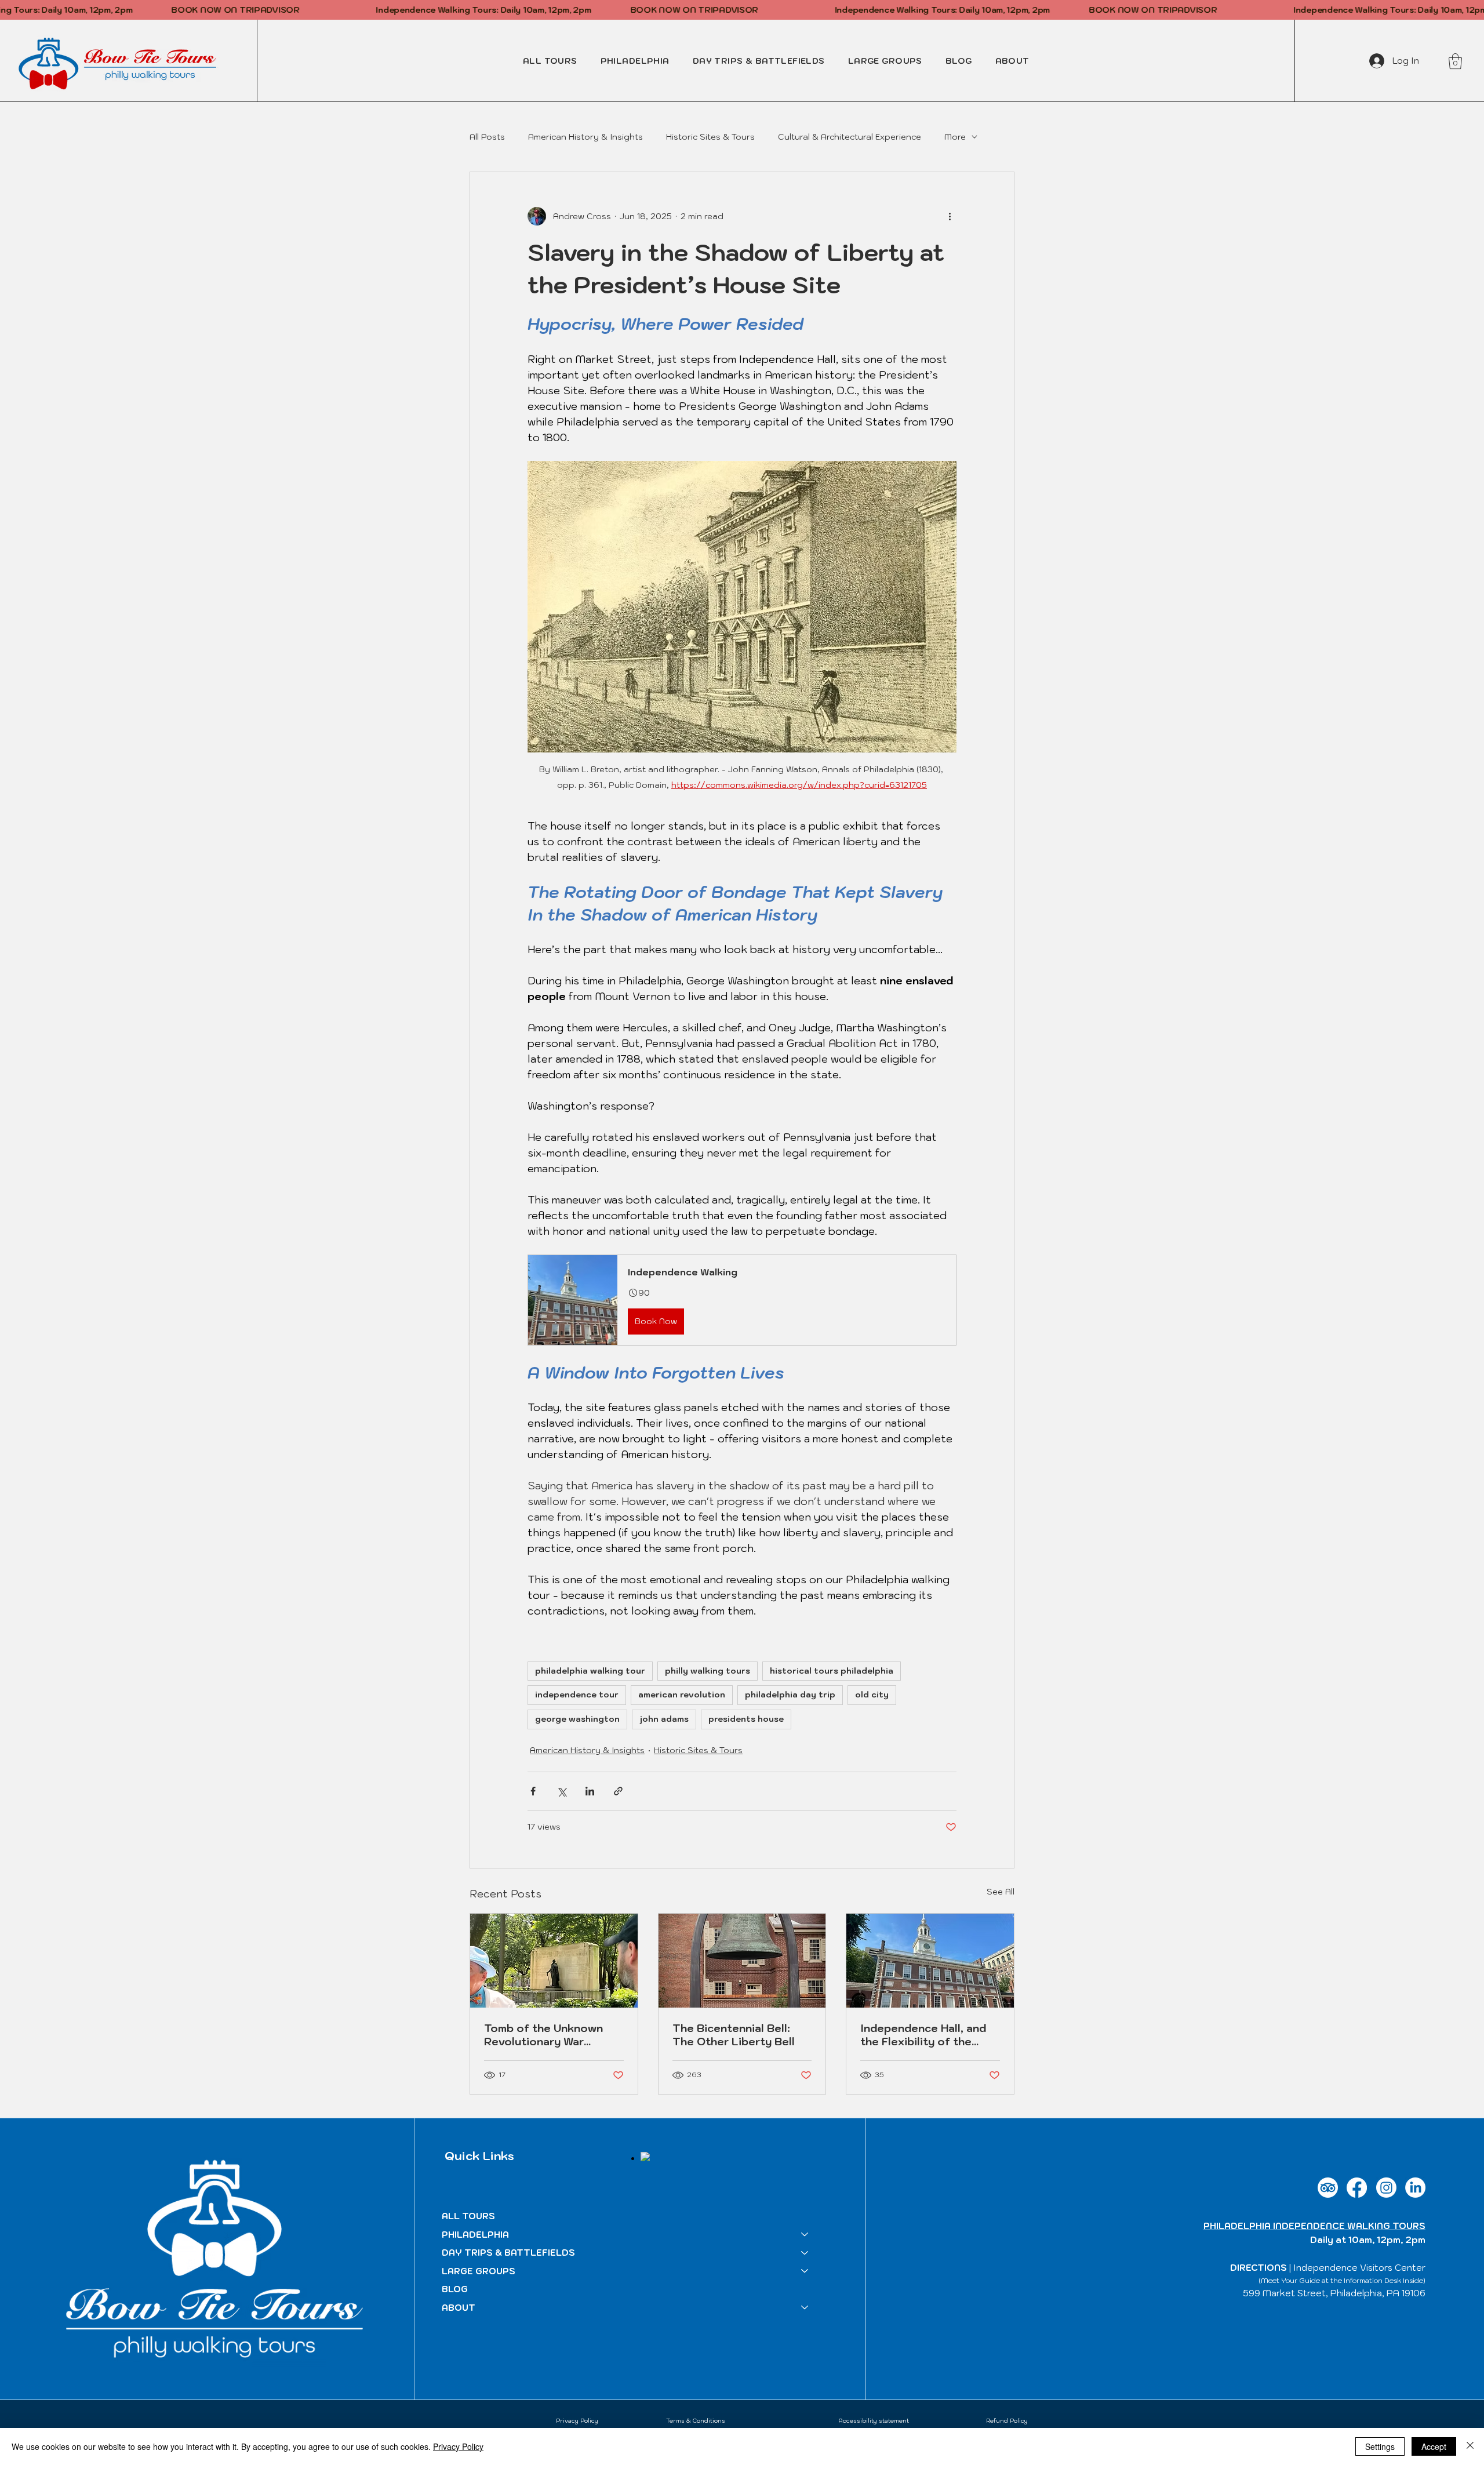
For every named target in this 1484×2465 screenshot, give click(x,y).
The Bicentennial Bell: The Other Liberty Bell (734, 2035)
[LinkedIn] (1415, 2188)
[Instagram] (1386, 2188)
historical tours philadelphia (832, 1671)
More (955, 137)
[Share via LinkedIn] (590, 1791)
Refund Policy (1007, 2421)
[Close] (1470, 2446)
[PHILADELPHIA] (805, 2235)
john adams (664, 1719)
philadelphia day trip (790, 1695)
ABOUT (459, 2308)
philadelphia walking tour (590, 1671)
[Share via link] (618, 1791)
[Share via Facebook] (533, 1791)
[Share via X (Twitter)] (561, 1791)
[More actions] (950, 216)
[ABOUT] (805, 2308)
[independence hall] (930, 1961)
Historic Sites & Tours (710, 137)
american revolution (682, 1695)
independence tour (577, 1695)
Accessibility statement (874, 2421)
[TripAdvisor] (1328, 2188)
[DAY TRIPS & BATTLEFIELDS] (805, 2253)
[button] (635, 61)
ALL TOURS (468, 2216)
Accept (1434, 2446)
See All (1001, 1892)
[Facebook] (1357, 2188)
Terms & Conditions (696, 2421)
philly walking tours (708, 1671)
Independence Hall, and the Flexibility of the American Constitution (923, 2035)
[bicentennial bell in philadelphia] (742, 1961)
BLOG (455, 2289)
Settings (1380, 2446)
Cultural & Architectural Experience (850, 137)
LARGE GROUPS (479, 2271)
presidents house (746, 1719)
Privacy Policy (577, 2421)
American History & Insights (585, 137)
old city (872, 1695)
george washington (577, 1719)
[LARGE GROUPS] (805, 2271)
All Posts (487, 137)
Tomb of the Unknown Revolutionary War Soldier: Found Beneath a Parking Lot (552, 2035)
